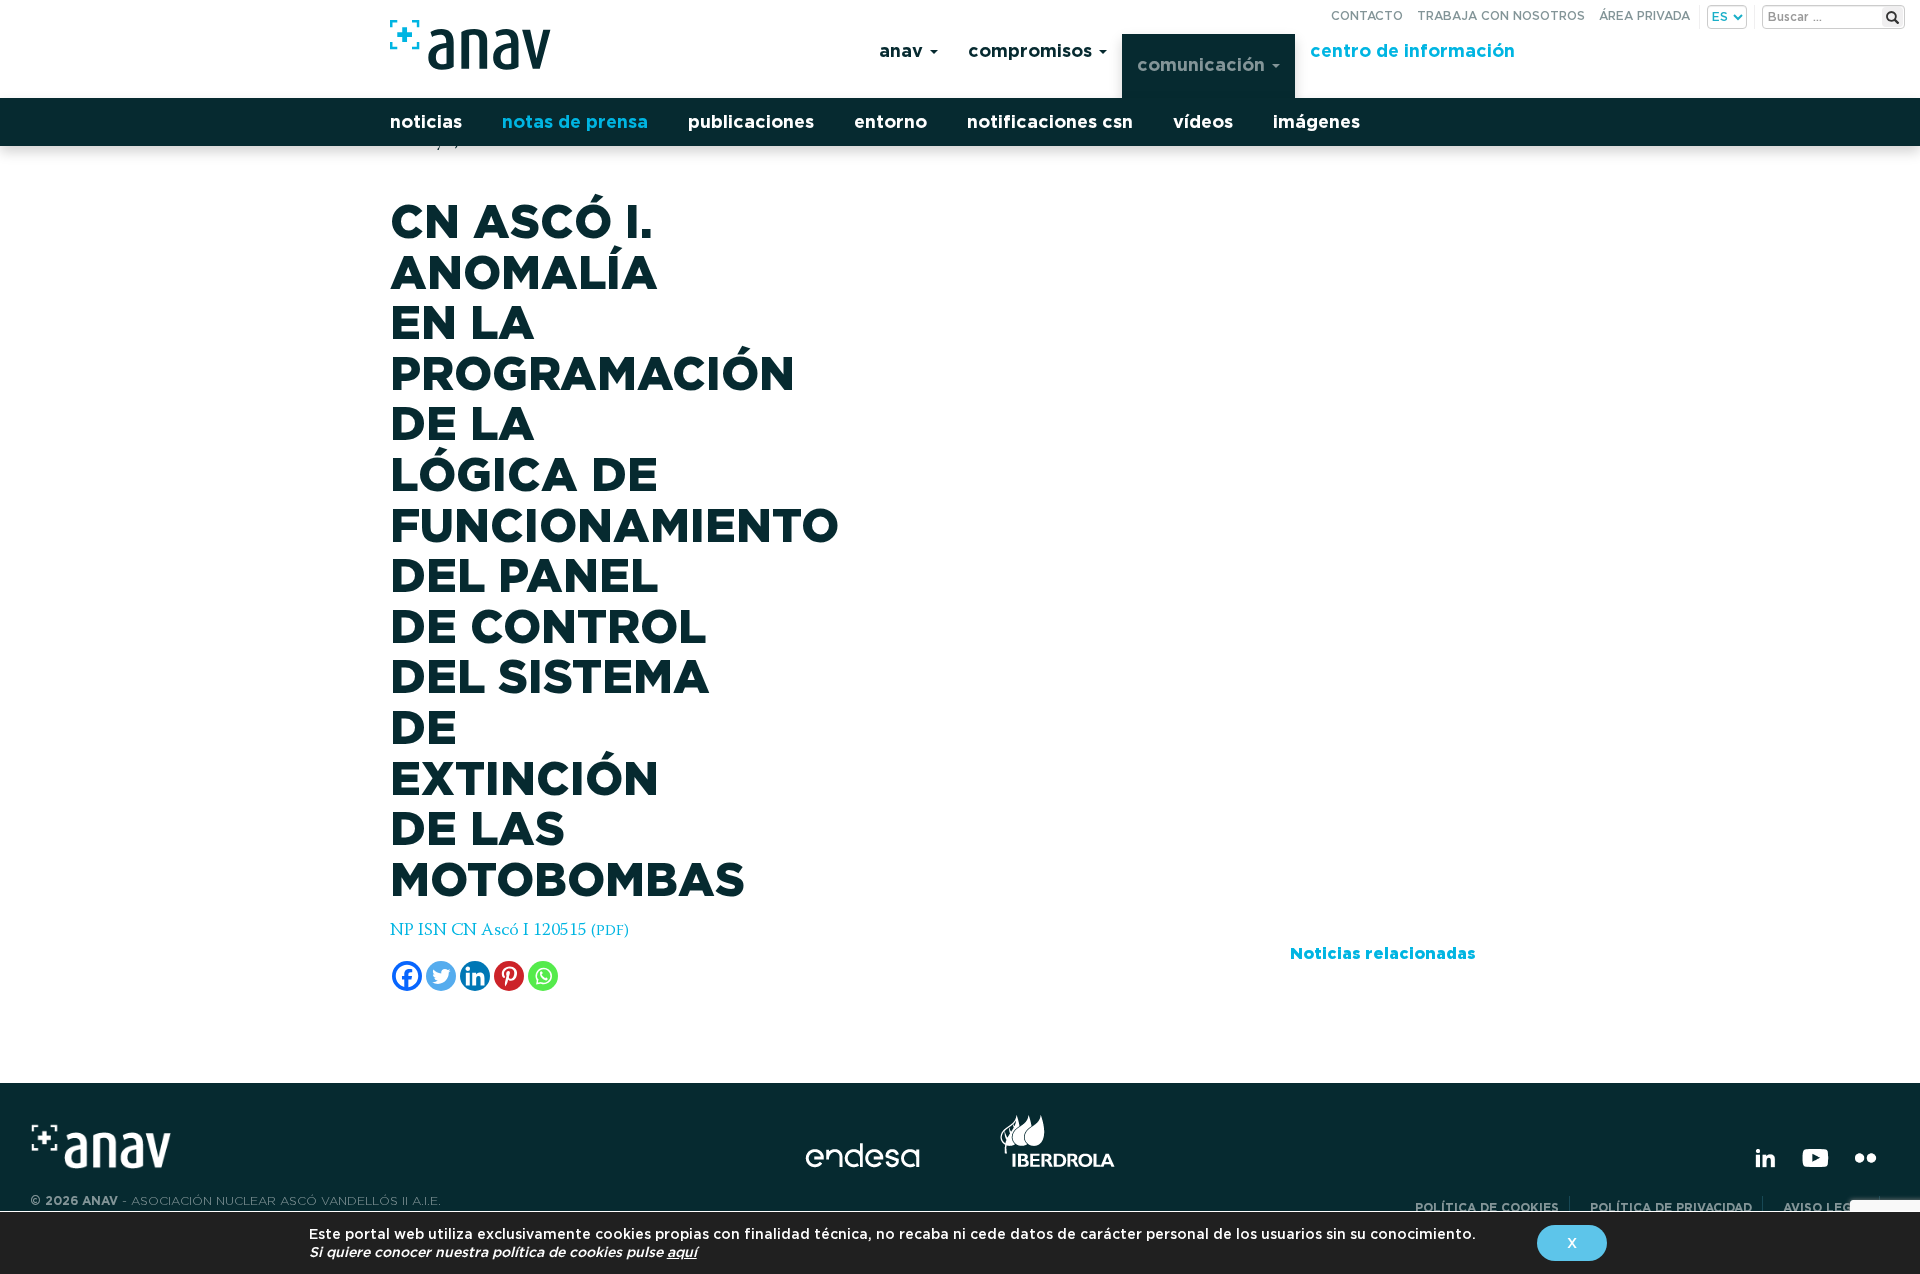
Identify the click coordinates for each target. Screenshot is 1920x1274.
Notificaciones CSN (1050, 121)
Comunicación (1203, 64)
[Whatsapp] (543, 976)
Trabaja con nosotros (1501, 15)
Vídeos (1203, 121)
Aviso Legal (1826, 1207)
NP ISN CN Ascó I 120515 (509, 931)
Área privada (1644, 15)
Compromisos (1032, 50)
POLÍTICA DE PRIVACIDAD (1671, 1207)
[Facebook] (407, 976)
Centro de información (1412, 50)
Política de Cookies (1487, 1207)
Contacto (1367, 15)
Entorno (890, 121)
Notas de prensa (575, 121)
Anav (903, 50)
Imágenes (1316, 121)
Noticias (426, 121)
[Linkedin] (475, 976)
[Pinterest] (509, 976)
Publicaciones (751, 121)
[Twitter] (441, 976)
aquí (682, 1252)
